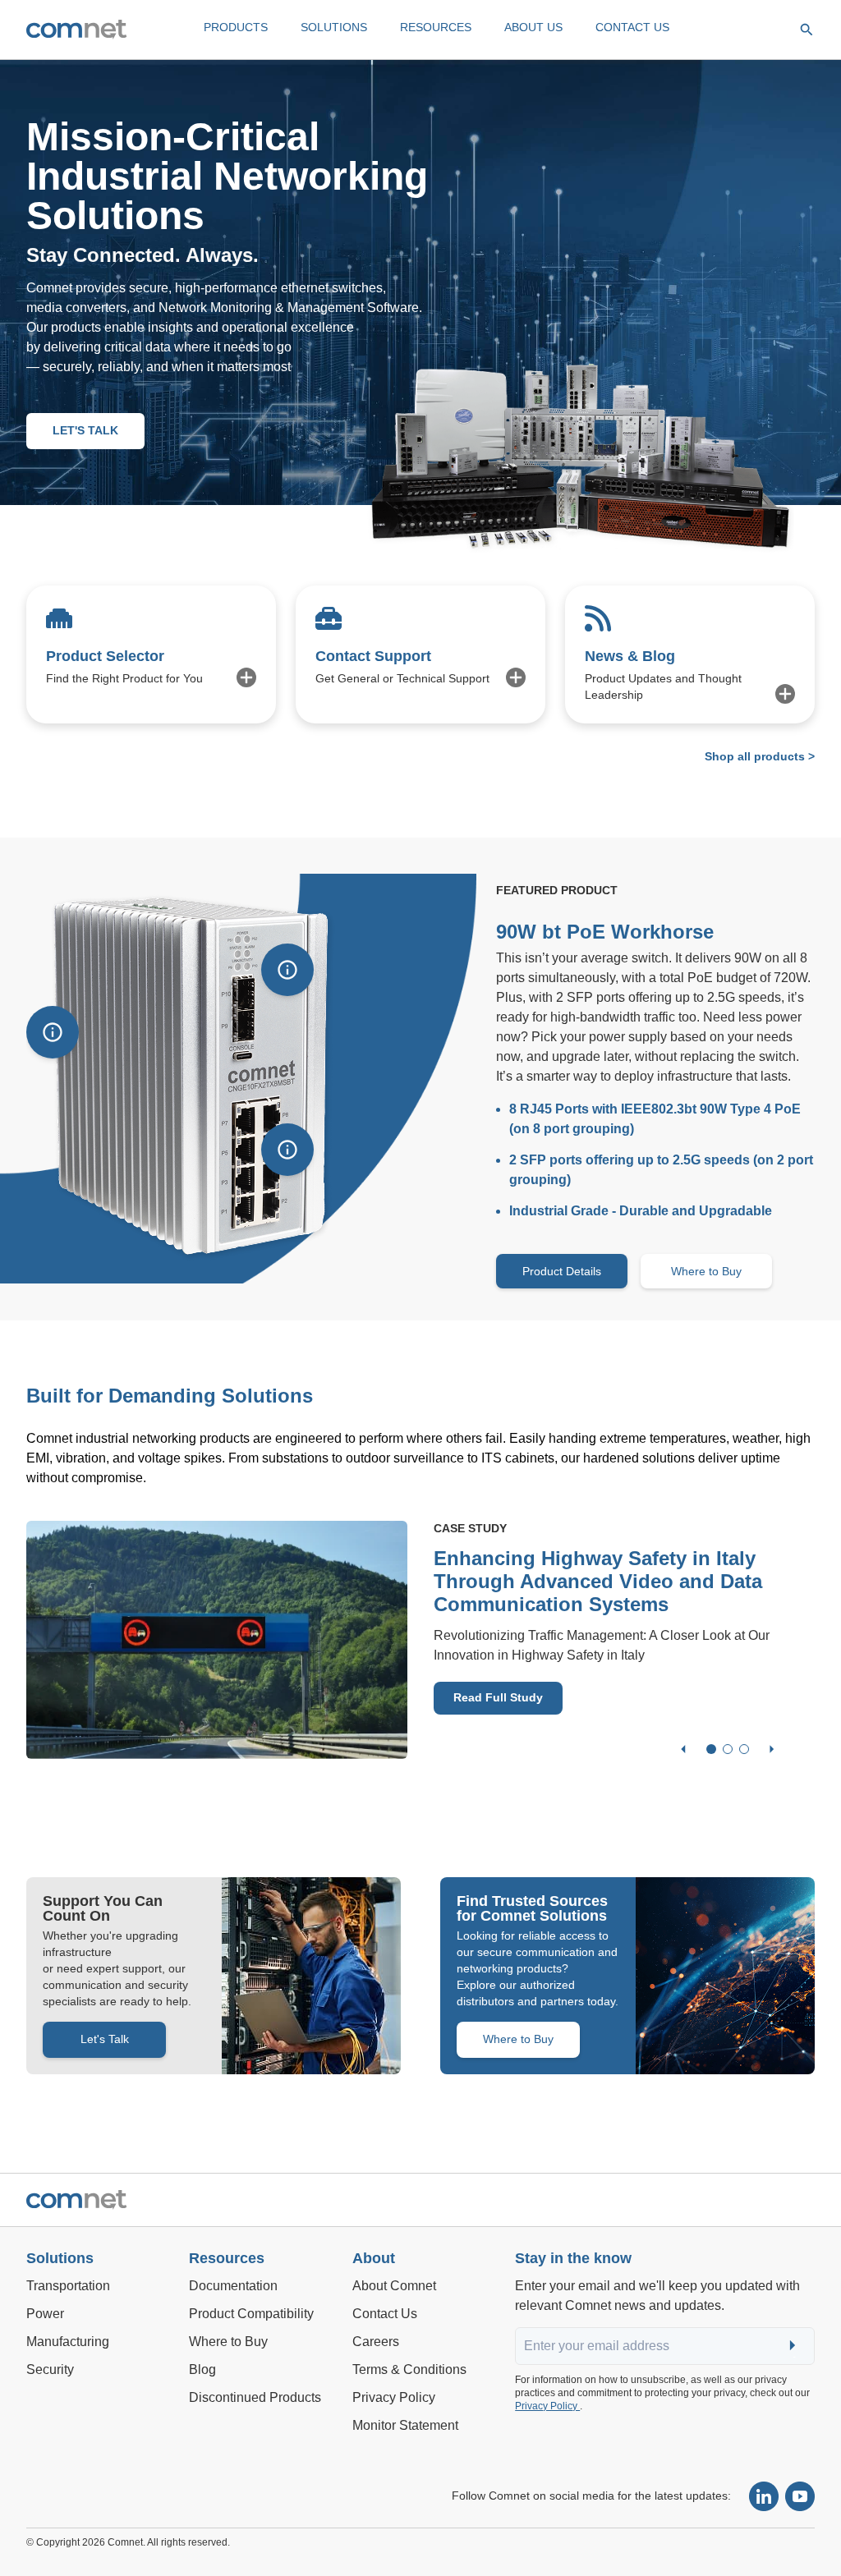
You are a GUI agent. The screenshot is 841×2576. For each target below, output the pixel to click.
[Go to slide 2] (728, 1749)
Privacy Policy (547, 2406)
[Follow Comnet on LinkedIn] (764, 2496)
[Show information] (53, 1032)
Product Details (562, 1271)
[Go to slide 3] (744, 1749)
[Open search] (807, 30)
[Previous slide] (683, 1749)
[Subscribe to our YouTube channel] (800, 2496)
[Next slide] (772, 1749)
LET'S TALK (85, 430)
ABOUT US (533, 27)
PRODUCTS (236, 27)
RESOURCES (436, 27)
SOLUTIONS (334, 27)
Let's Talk (105, 2039)
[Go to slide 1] (711, 1749)
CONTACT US (632, 27)
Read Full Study (498, 1697)
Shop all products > (760, 756)
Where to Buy (706, 1271)
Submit (794, 2346)
